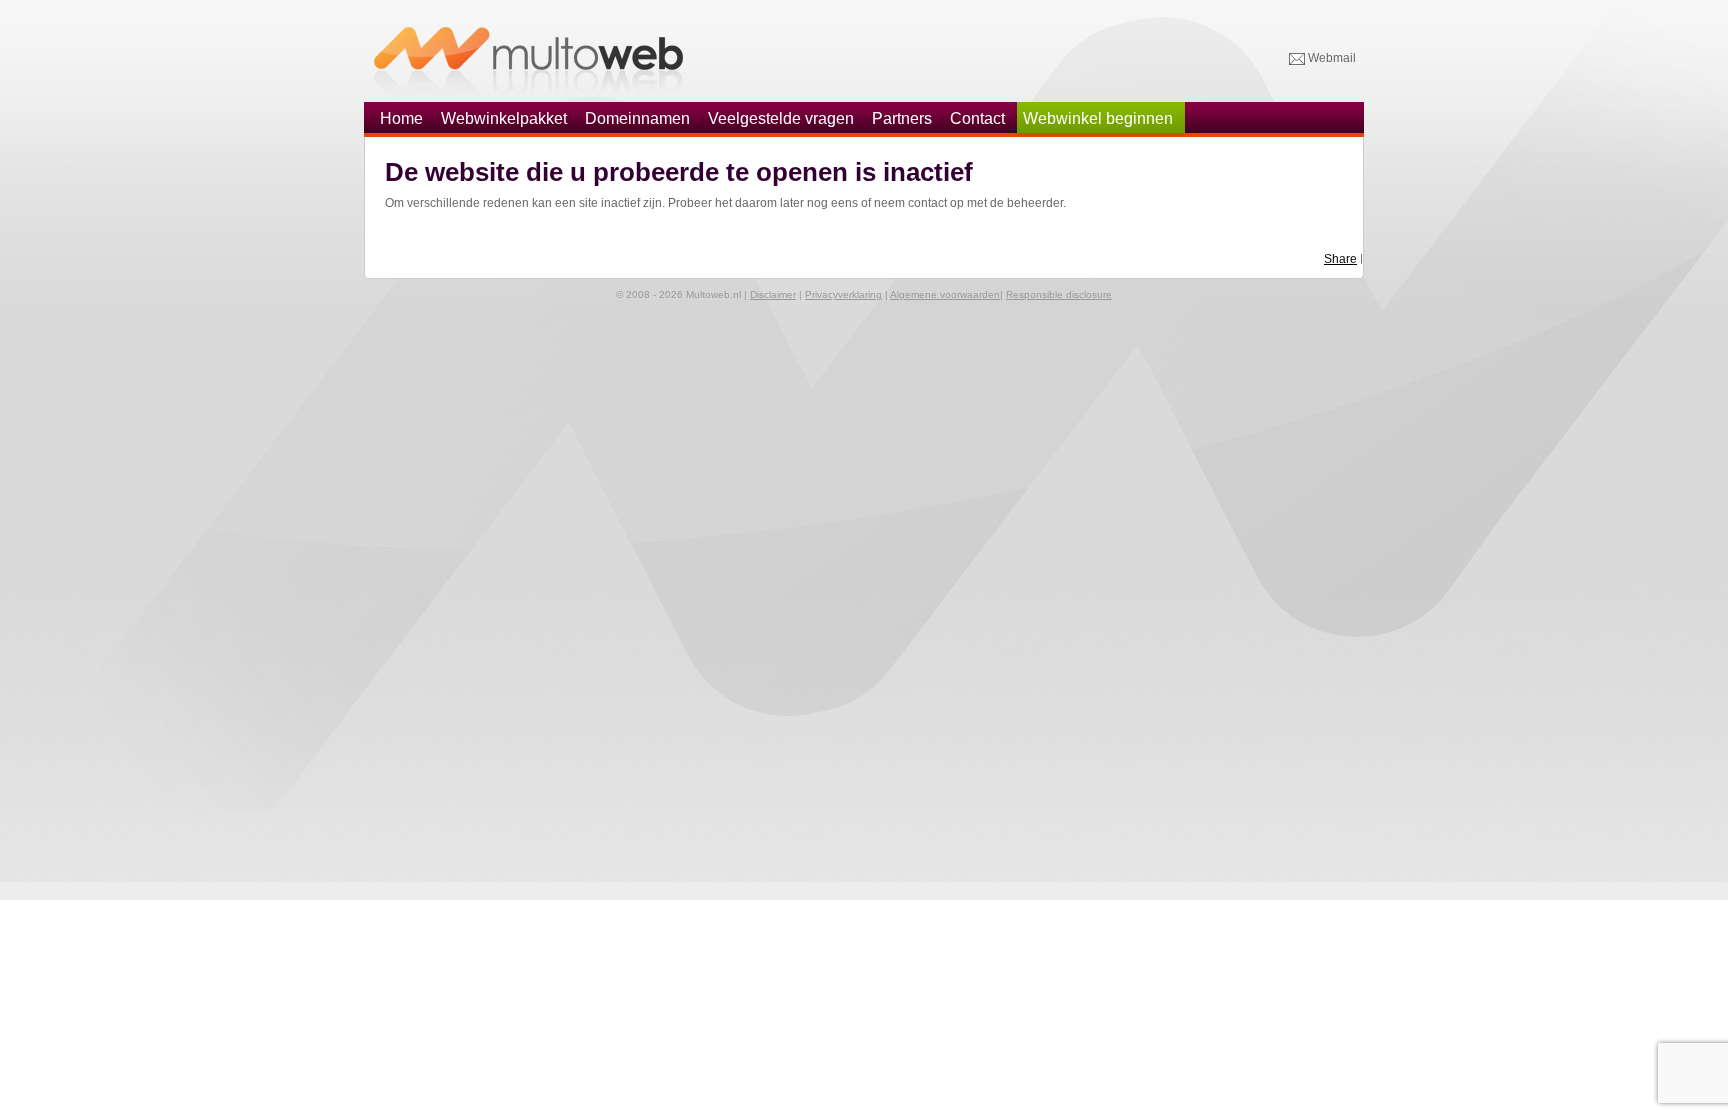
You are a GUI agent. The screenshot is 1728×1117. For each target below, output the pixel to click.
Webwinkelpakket (504, 118)
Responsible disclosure (1059, 294)
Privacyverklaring (843, 294)
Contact (977, 118)
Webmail (1330, 58)
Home (401, 118)
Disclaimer (773, 294)
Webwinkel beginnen (1098, 118)
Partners (902, 118)
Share (1340, 259)
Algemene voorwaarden (945, 294)
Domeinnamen (637, 118)
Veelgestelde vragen (781, 118)
